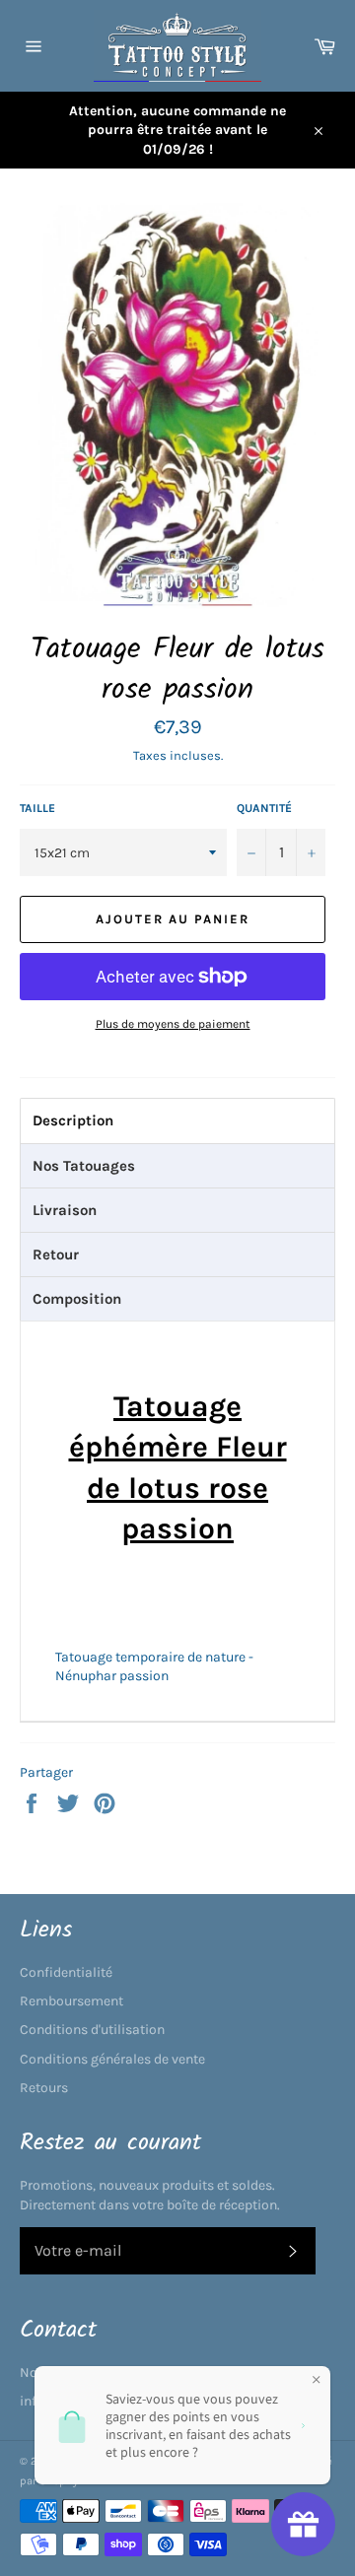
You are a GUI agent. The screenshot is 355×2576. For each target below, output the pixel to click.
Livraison (65, 1210)
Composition (77, 1299)
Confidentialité (66, 1972)
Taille (37, 808)
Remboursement (71, 2001)
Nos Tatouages (84, 1166)
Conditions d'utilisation (92, 2030)
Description (73, 1120)
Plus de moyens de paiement (173, 1024)
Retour (56, 1254)
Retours (44, 2088)
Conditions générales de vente (112, 2059)
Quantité (264, 808)
